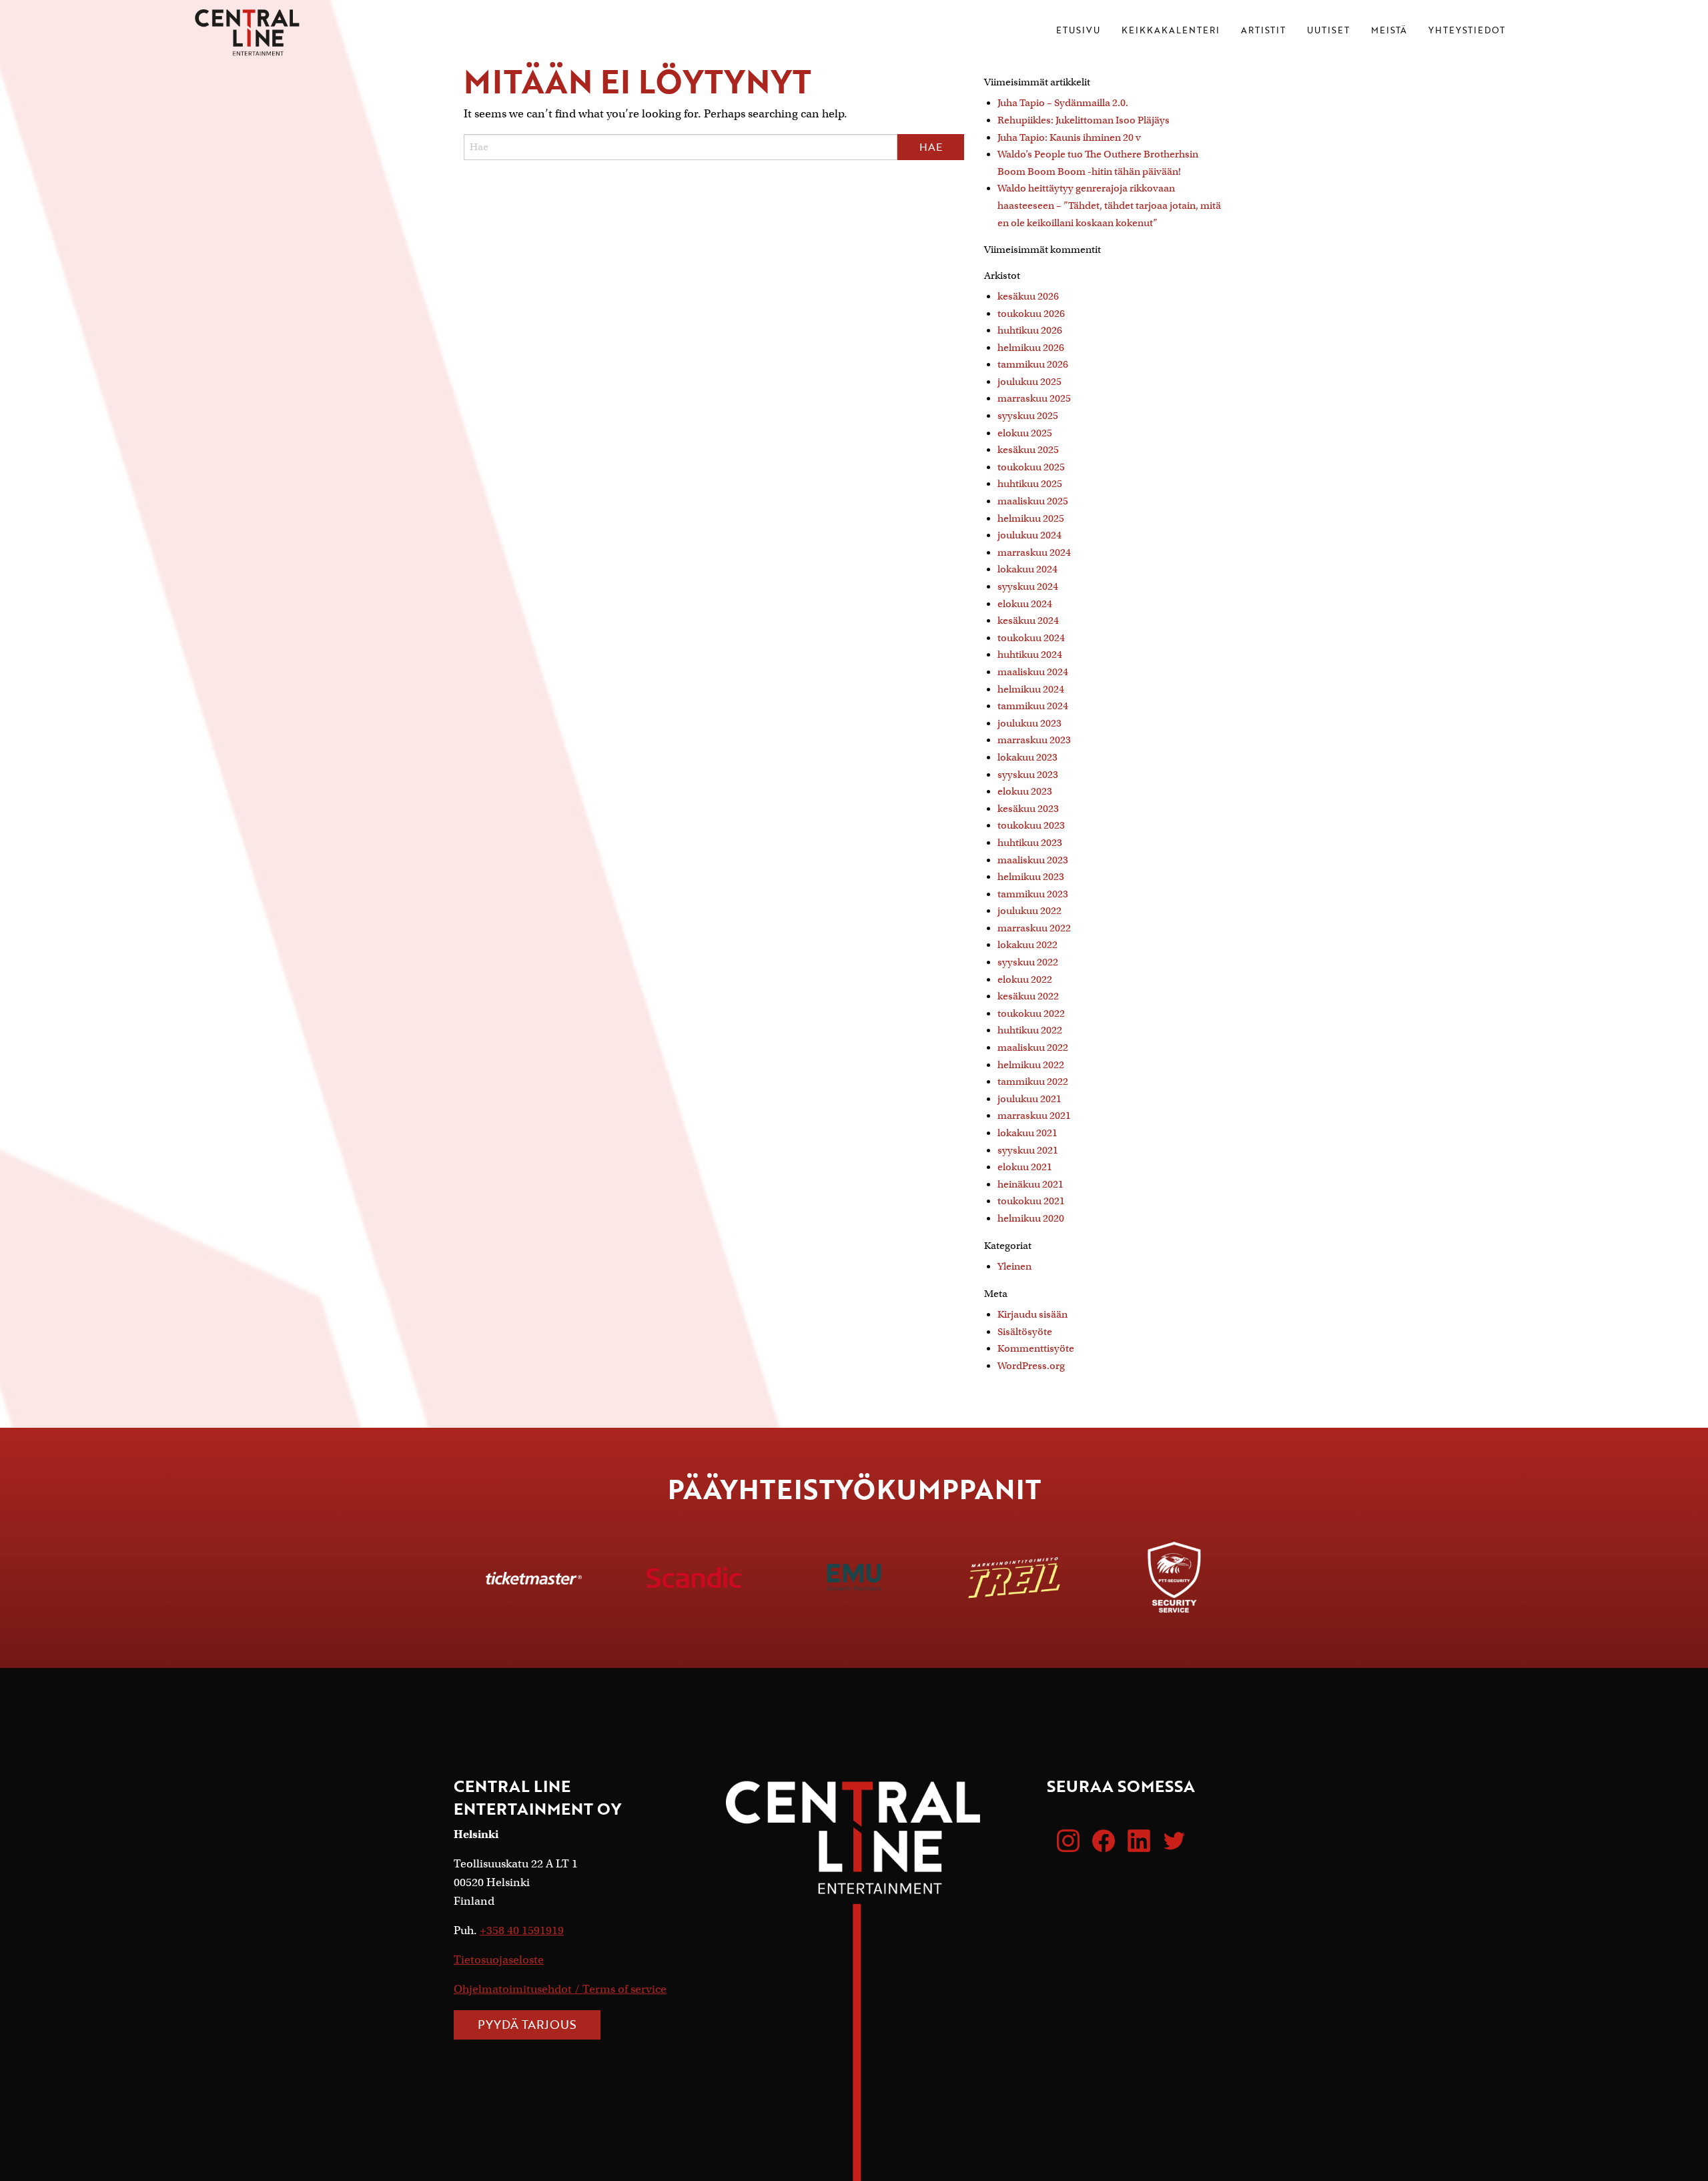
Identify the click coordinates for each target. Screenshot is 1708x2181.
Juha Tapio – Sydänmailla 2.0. (1063, 103)
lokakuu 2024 (1027, 569)
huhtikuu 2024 (1030, 655)
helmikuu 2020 (1031, 1218)
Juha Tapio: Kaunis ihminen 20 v (1069, 137)
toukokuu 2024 (1031, 638)
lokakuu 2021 (1027, 1133)
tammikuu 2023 (1033, 894)
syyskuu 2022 (1028, 962)
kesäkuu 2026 (1028, 296)
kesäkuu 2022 (1028, 996)
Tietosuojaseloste (499, 1960)
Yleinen (1014, 1266)
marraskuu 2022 (1034, 928)
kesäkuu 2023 (1028, 809)
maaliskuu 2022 (1033, 1047)
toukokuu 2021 (1031, 1201)
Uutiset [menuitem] (1328, 31)
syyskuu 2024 (1028, 586)
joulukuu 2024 (1029, 535)
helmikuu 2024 (1031, 689)
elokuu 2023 (1025, 791)
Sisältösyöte (1025, 1332)
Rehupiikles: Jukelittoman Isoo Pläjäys (1084, 120)
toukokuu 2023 (1031, 825)
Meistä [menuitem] (1389, 31)
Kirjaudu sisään (1032, 1314)
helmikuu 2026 (1031, 348)
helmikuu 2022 (1031, 1065)
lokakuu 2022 (1027, 945)
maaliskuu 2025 (1033, 501)
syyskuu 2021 (1028, 1150)
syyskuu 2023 (1028, 775)
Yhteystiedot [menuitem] (1467, 31)
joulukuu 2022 (1029, 911)
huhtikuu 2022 (1030, 1030)
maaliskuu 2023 (1033, 860)
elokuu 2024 (1025, 604)
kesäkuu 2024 (1028, 620)
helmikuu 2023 (1031, 877)
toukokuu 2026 (1031, 314)
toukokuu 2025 (1031, 467)
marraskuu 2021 (1034, 1116)
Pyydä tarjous (527, 2024)
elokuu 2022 (1025, 979)
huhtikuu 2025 (1030, 484)
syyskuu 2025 (1028, 416)
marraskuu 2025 (1034, 398)
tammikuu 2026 (1033, 364)
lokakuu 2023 (1027, 757)
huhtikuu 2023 (1030, 843)
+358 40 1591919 (522, 1930)
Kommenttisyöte (1036, 1348)
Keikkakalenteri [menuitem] (1171, 31)
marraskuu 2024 (1034, 552)
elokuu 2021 (1025, 1167)
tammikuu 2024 (1033, 706)
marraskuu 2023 (1034, 740)
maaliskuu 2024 (1033, 672)
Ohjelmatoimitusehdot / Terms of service (560, 1989)
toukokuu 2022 (1031, 1013)
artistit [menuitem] (1263, 31)
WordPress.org (1031, 1366)
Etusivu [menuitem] (1078, 31)
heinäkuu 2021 (1030, 1184)
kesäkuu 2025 (1028, 450)
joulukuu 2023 (1029, 723)
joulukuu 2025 (1029, 382)
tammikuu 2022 (1033, 1081)
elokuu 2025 (1025, 433)
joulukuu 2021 (1029, 1099)
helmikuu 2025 (1031, 518)
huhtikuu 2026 (1030, 330)
